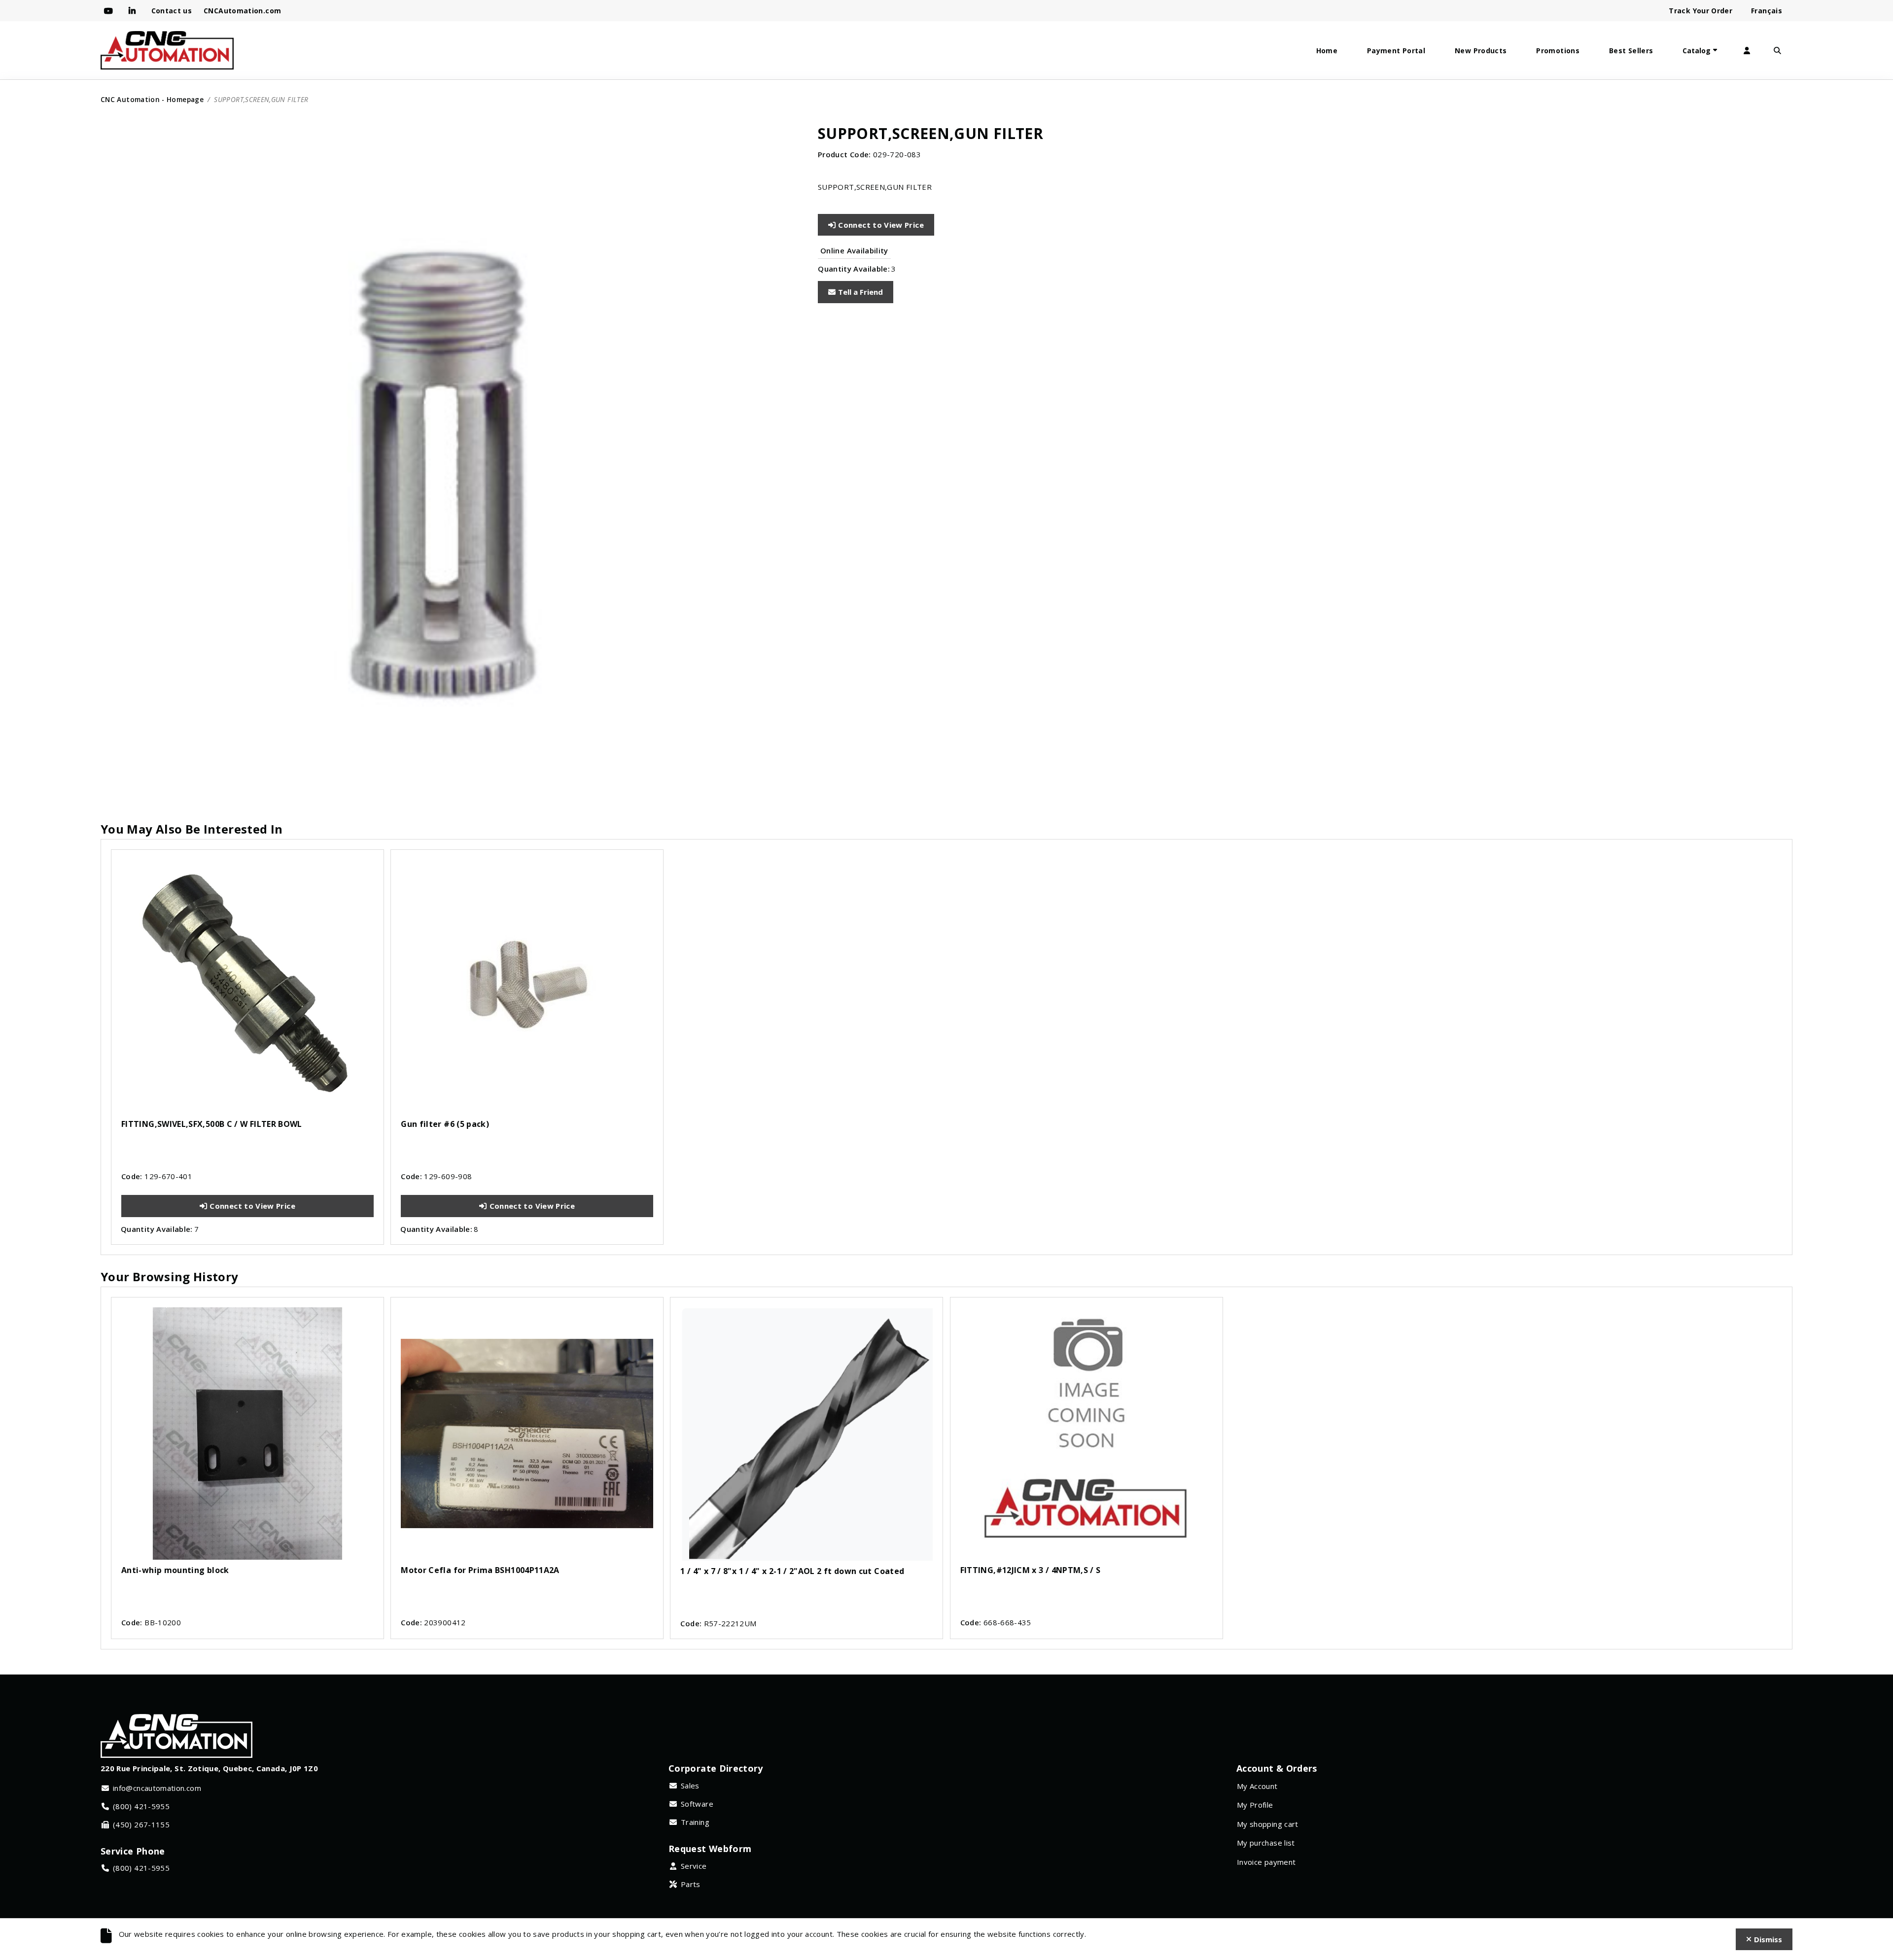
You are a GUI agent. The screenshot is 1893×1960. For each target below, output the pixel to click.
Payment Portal (1396, 51)
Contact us (172, 11)
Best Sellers (1631, 51)
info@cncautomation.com (157, 1788)
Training (695, 1822)
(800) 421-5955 (141, 1806)
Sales (690, 1785)
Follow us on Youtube (110, 11)
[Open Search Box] (1777, 51)
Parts (691, 1884)
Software (697, 1804)
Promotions (1558, 51)
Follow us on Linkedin (134, 11)
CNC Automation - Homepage (152, 99)
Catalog (1697, 51)
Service (694, 1866)
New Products (1481, 51)
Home (1327, 51)
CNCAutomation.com (242, 11)
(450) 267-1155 (141, 1824)
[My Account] (1747, 51)
